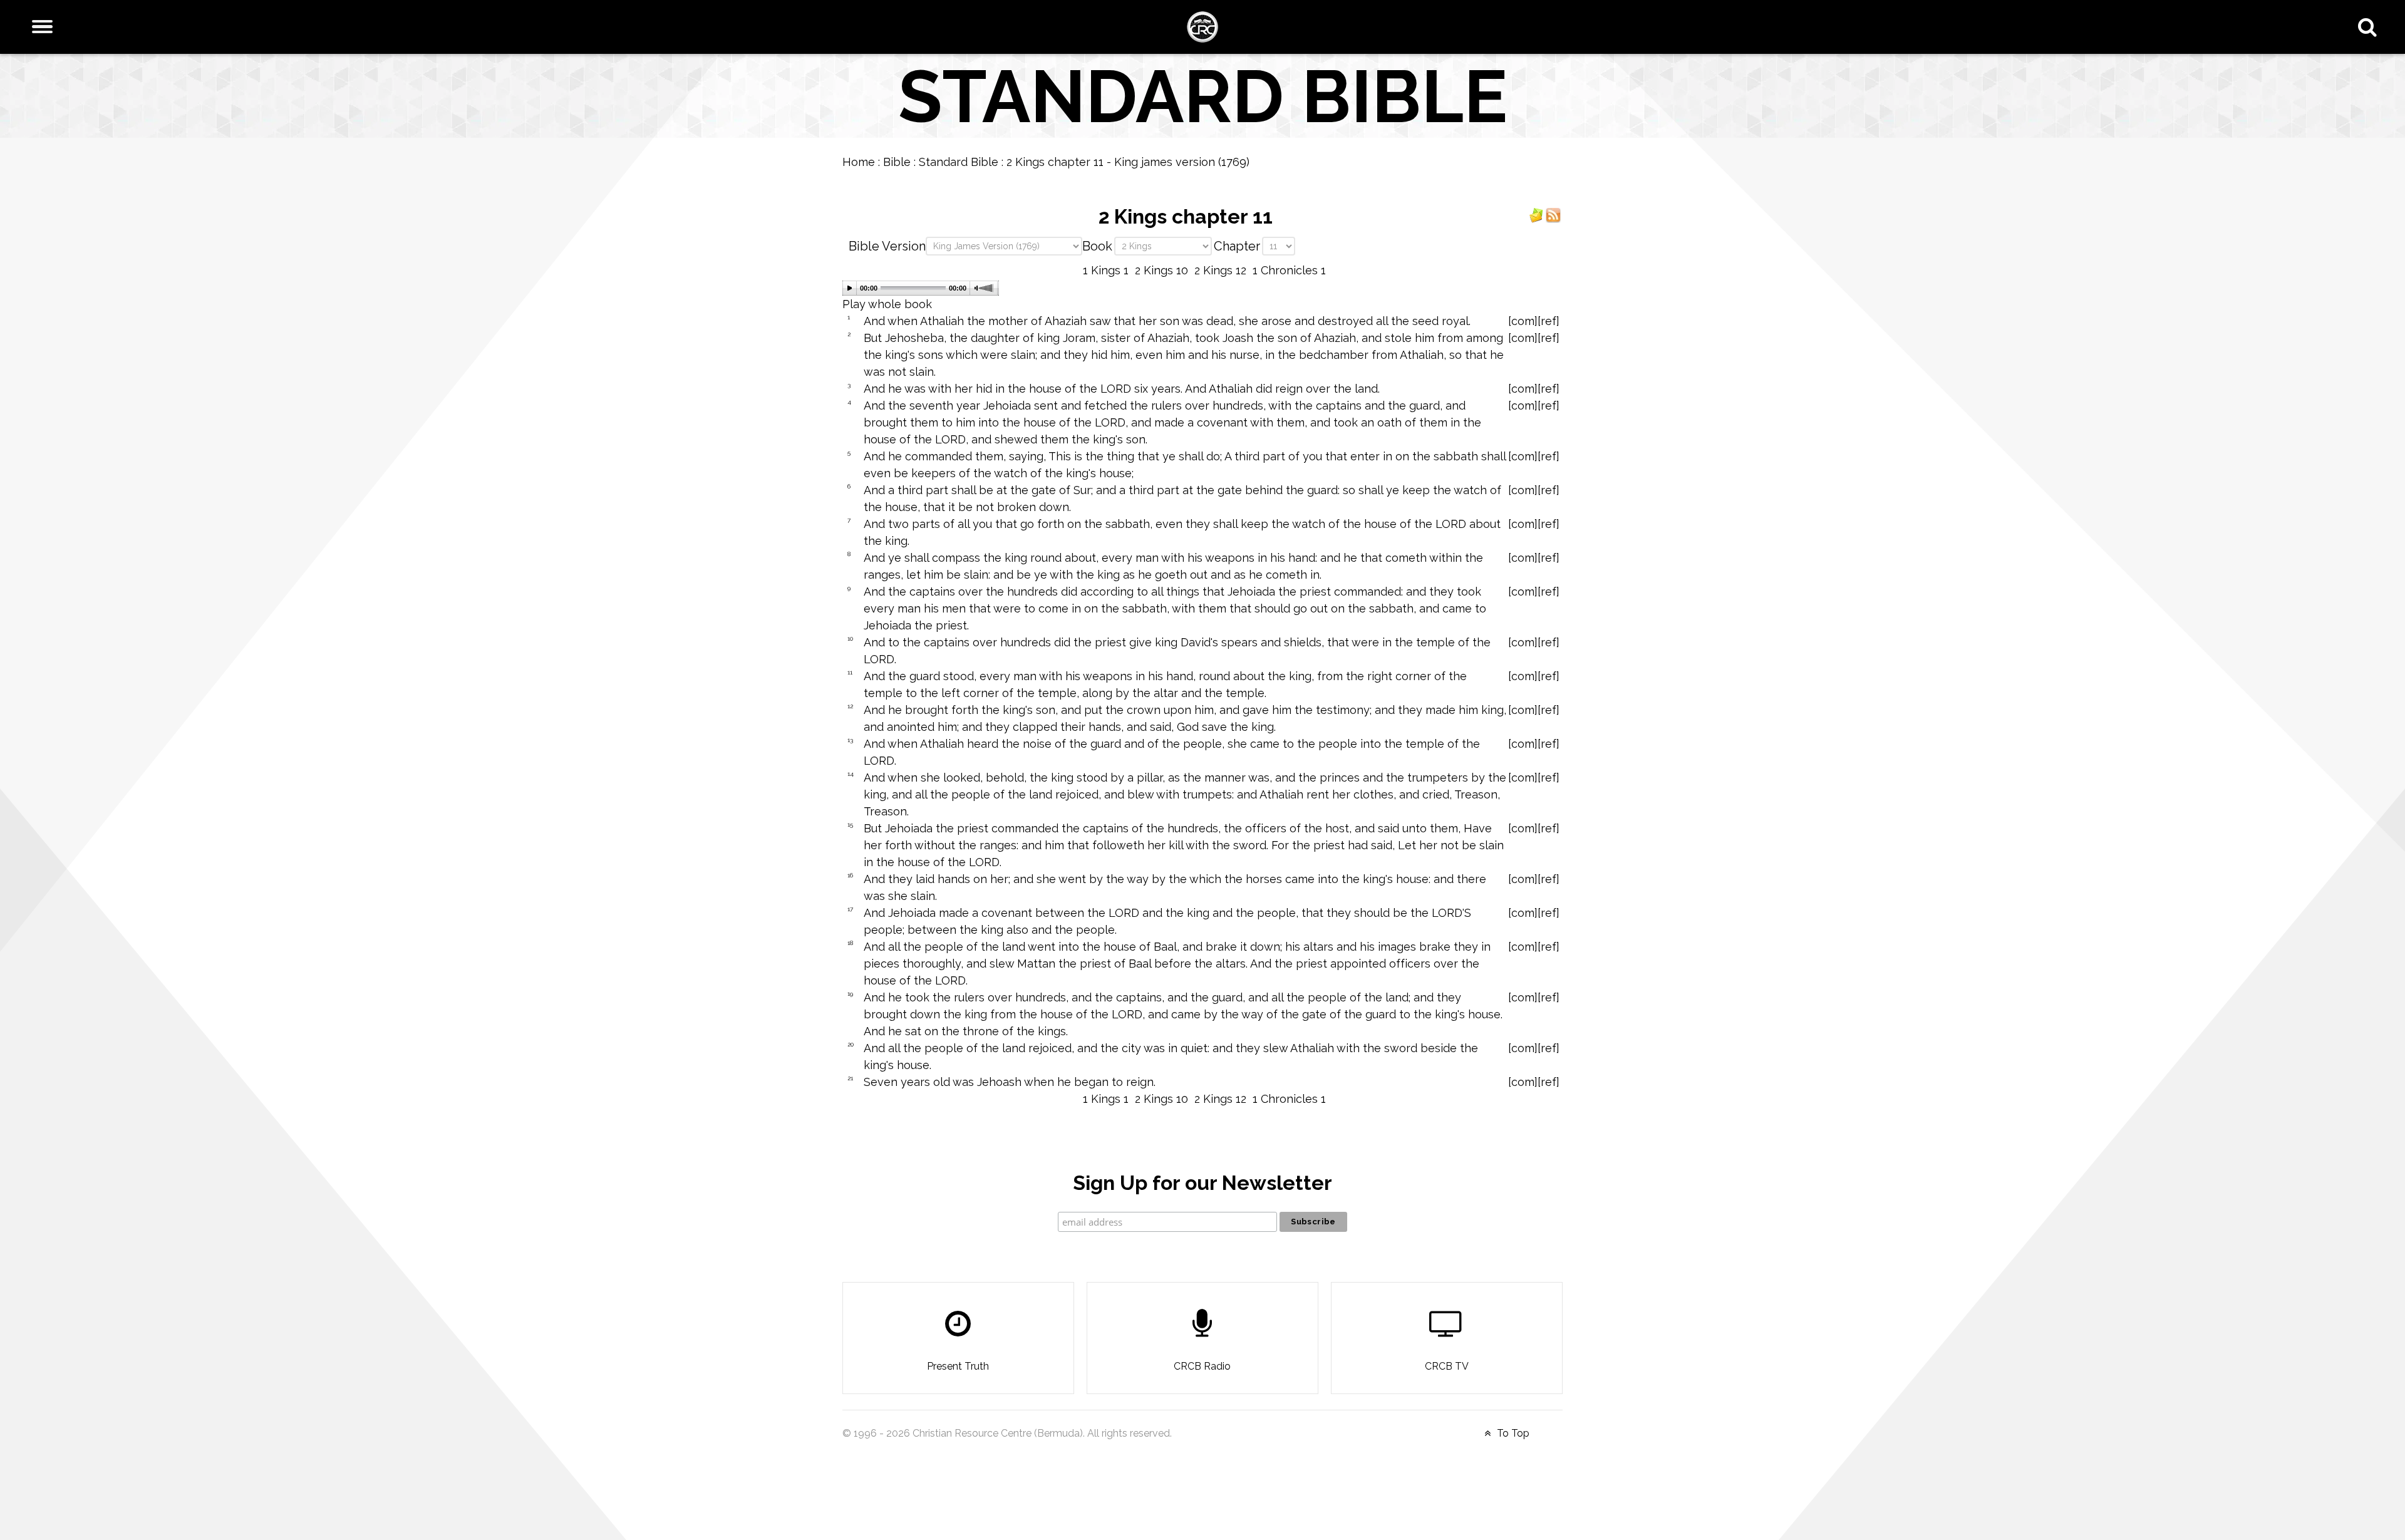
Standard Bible (959, 162)
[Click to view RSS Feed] (1553, 214)
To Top (1512, 1433)
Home (859, 162)
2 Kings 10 (1161, 270)
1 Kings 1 (1106, 270)
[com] (1523, 321)
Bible (897, 162)
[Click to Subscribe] (1536, 214)
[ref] (1549, 321)
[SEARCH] (2370, 27)
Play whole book (887, 304)
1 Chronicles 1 (1289, 270)
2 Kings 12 (1220, 270)
